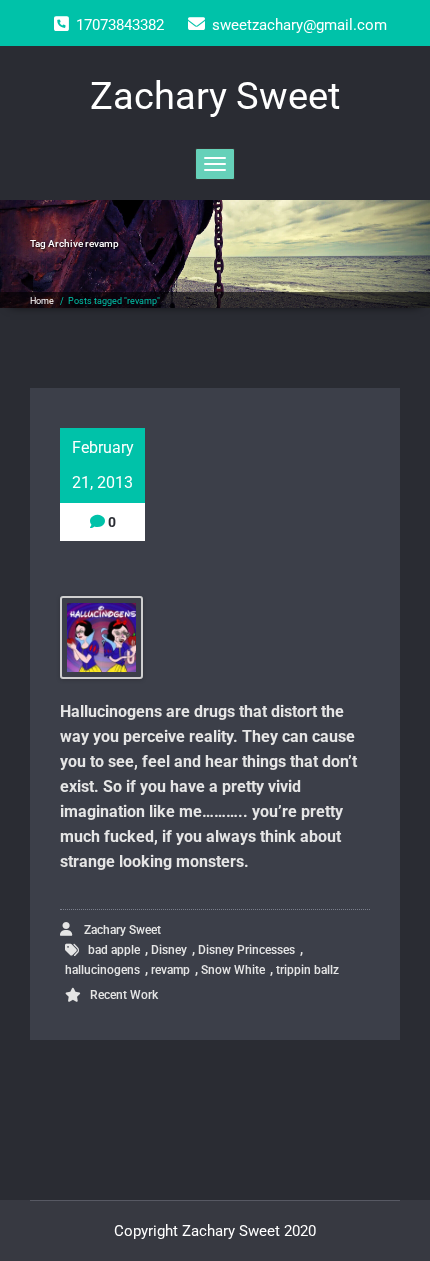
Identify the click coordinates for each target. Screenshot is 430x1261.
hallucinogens (102, 970)
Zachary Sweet (121, 930)
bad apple (114, 950)
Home (42, 301)
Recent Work (124, 995)
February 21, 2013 (103, 465)
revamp (170, 970)
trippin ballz (307, 970)
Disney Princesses (246, 950)
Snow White (233, 970)
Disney (169, 950)
